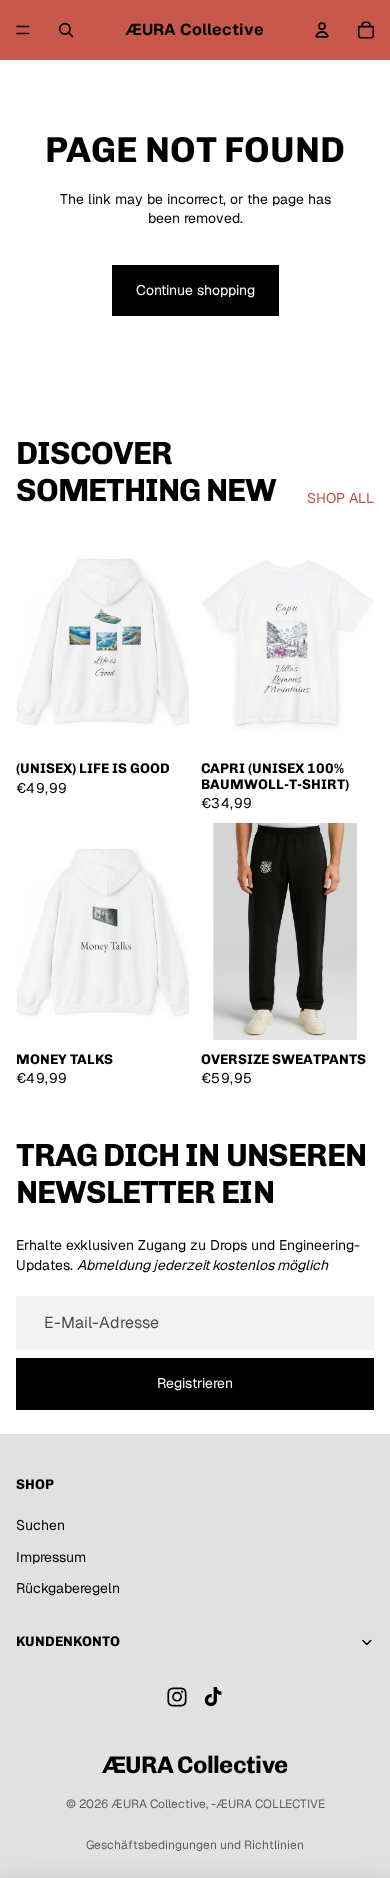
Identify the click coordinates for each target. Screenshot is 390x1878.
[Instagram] (177, 1697)
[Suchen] (66, 30)
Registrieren (195, 1383)
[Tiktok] (213, 1697)
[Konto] (322, 30)
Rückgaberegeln (68, 1588)
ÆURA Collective (158, 1804)
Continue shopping (195, 290)
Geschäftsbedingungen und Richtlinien (195, 1845)
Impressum (51, 1557)
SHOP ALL (340, 498)
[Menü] (23, 30)
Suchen (40, 1525)
